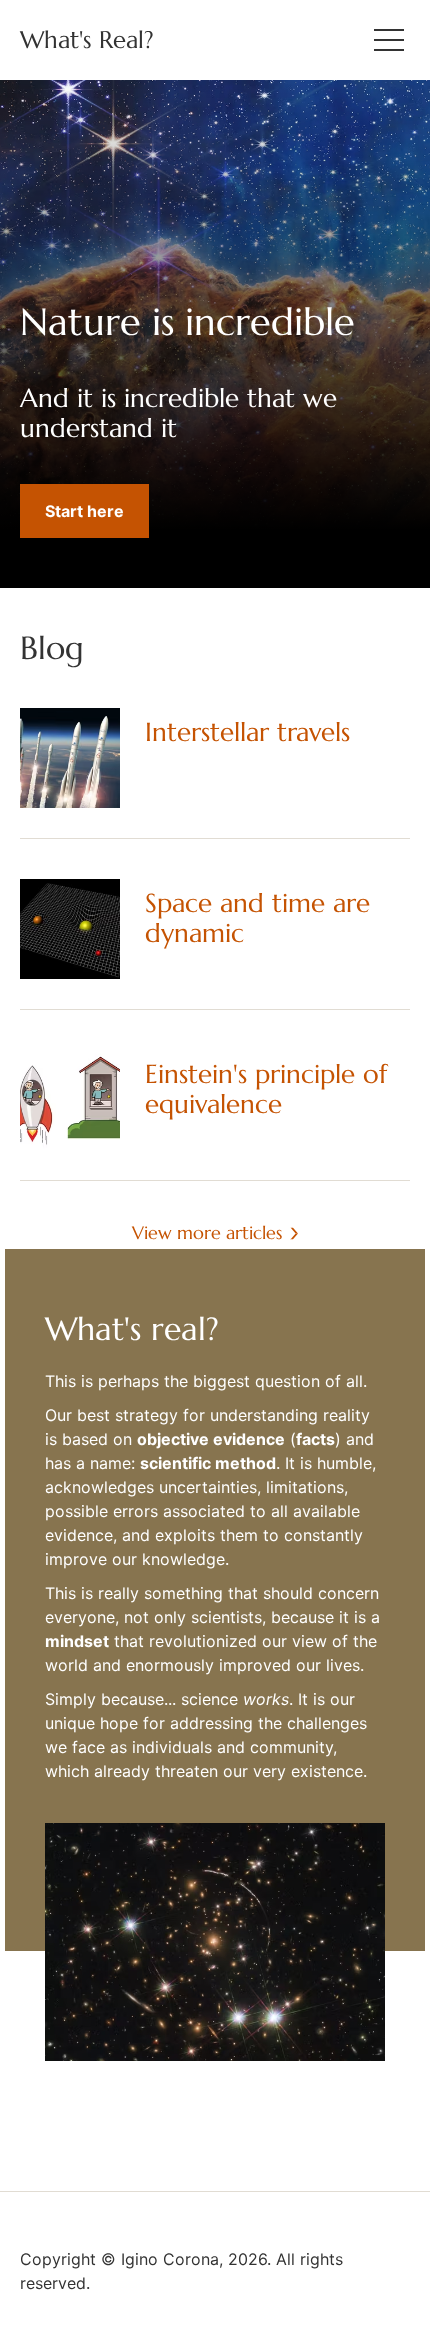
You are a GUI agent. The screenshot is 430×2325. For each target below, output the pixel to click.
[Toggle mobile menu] (389, 40)
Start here (84, 511)
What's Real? (87, 40)
